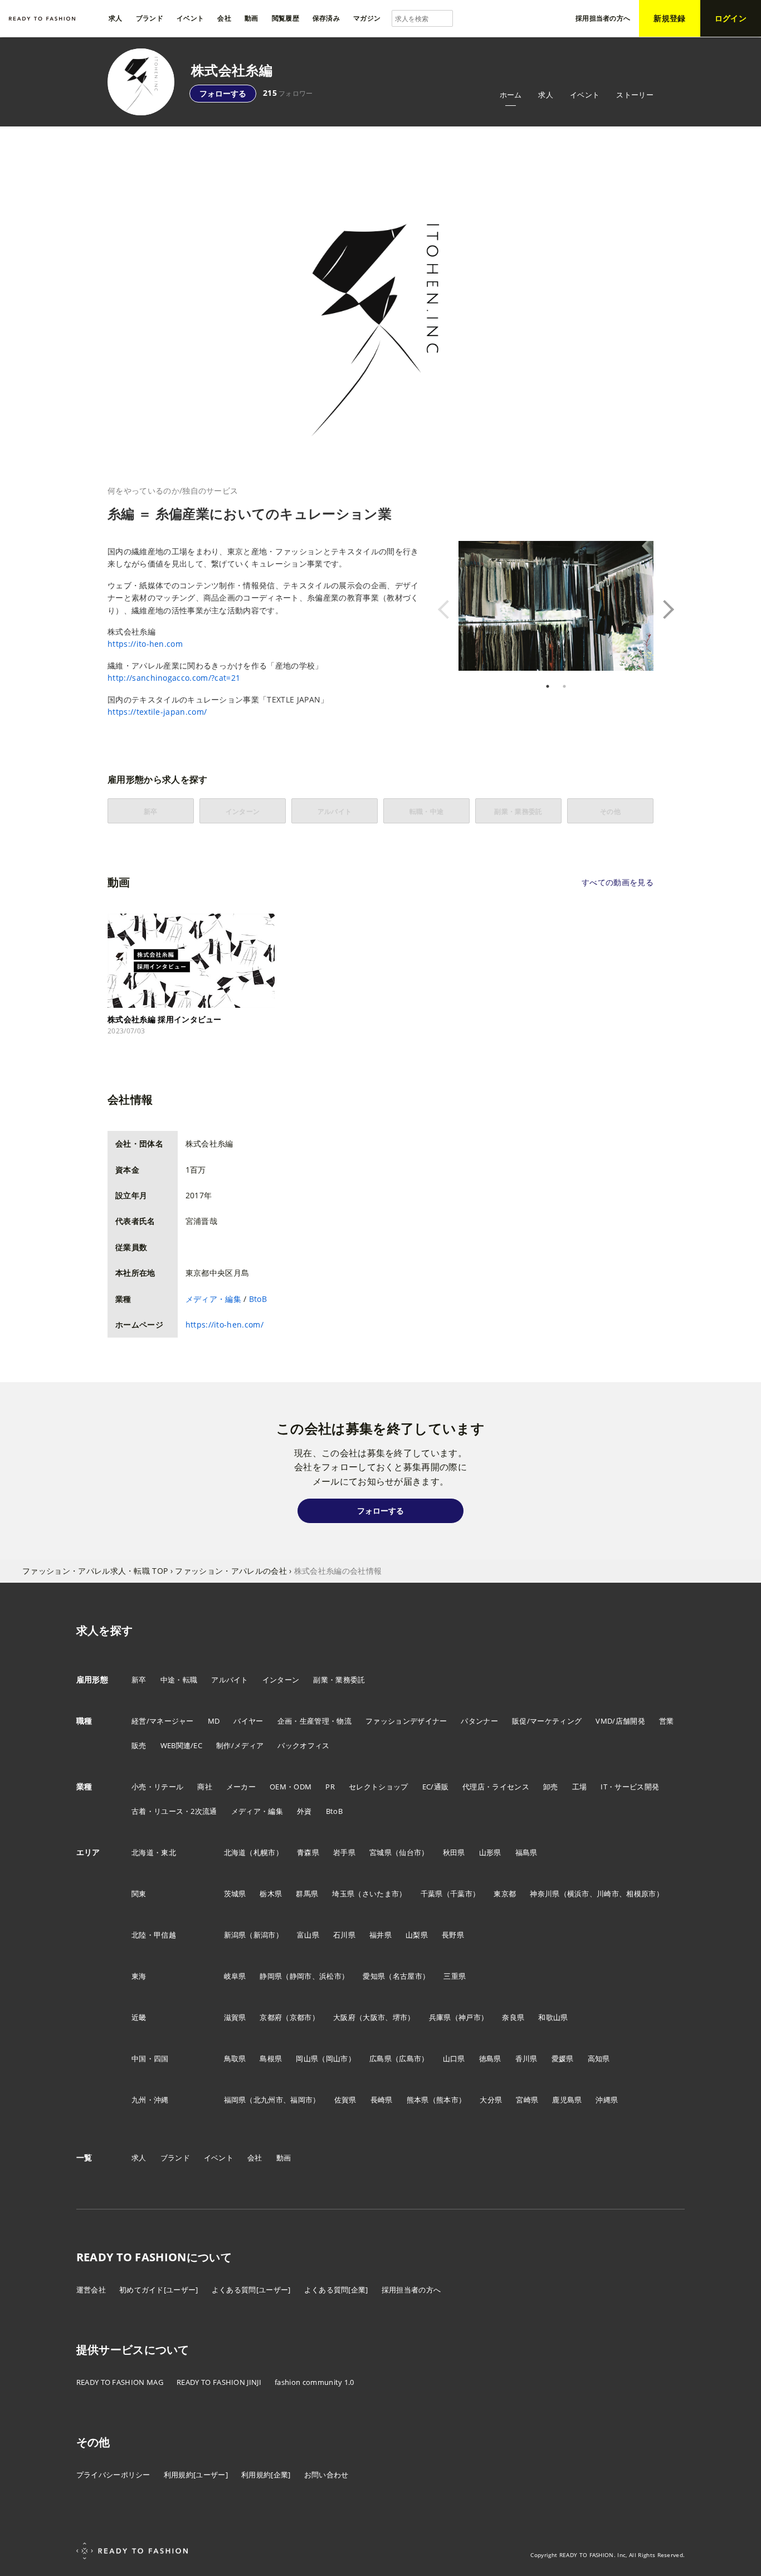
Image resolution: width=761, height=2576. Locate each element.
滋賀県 (235, 2017)
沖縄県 (607, 2100)
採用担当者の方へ (411, 2290)
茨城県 (235, 1894)
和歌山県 (553, 2017)
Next (662, 609)
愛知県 (374, 1976)
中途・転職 (179, 1680)
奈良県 (513, 2017)
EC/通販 (436, 1787)
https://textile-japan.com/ (157, 712)
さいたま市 (381, 1894)
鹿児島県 (567, 2100)
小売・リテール (157, 1787)
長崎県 (382, 2100)
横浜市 (578, 1894)
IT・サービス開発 (630, 1787)
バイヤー (248, 1721)
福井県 (380, 1935)
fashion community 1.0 (314, 2382)
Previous (450, 609)
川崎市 (608, 1894)
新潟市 (265, 1935)
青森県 (308, 1852)
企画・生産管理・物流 (314, 1721)
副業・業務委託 (339, 1680)
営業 (667, 1721)
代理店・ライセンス (496, 1787)
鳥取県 (235, 2058)
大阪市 (374, 2017)
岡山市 (337, 2058)
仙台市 (410, 1852)
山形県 (490, 1852)
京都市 (301, 2017)
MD (214, 1721)
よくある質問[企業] (336, 2290)
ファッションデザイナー (406, 1721)
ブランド (175, 2158)
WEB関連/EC (182, 1745)
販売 (139, 1745)
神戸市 (470, 2017)
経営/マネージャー (163, 1721)
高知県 (599, 2058)
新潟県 (235, 1935)
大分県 (491, 2100)
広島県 (380, 2058)
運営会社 (91, 2290)
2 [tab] (564, 686)
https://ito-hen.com (145, 644)
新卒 (139, 1680)
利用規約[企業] (266, 2475)
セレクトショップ (379, 1787)
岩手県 (344, 1852)
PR (330, 1787)
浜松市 (330, 1976)
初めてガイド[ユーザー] (159, 2290)
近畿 (139, 2017)
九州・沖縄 (150, 2100)
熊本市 (447, 2100)
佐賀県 (345, 2100)
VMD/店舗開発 (620, 1721)
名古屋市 (408, 1976)
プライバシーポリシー (113, 2475)
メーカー (241, 1787)
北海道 (235, 1852)
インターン (281, 1680)
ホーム (511, 95)
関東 (139, 1894)
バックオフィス (303, 1745)
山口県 (454, 2058)
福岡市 (301, 2100)
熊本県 (418, 2100)
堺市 (400, 2017)
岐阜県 (235, 1976)
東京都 (505, 1894)
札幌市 (265, 1852)
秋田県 (454, 1852)
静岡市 (301, 1976)
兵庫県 (440, 2017)
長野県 (453, 1935)
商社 (205, 1787)
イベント (585, 95)
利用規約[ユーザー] (196, 2475)
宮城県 (380, 1852)
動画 (284, 2158)
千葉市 (461, 1894)
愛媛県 (563, 2058)
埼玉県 (343, 1894)
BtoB (258, 1299)
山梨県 (417, 1935)
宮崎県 (527, 2100)
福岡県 (235, 2100)
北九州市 (268, 2100)
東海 (139, 1976)
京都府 (271, 2017)
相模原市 (641, 1894)
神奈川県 (545, 1894)
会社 (255, 2158)
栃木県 (271, 1894)
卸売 (551, 1787)
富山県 (308, 1935)
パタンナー (479, 1721)
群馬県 (307, 1894)
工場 (580, 1787)
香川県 (526, 2058)
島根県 (271, 2058)
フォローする (223, 93)
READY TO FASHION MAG (120, 2382)
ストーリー (635, 95)
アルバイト (230, 1680)
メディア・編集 (213, 1299)
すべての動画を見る (618, 882)
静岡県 (271, 1976)
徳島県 (490, 2058)
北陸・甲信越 (154, 1935)
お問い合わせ (326, 2475)
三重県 (455, 1976)
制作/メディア (240, 1745)
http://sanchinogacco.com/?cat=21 (174, 678)
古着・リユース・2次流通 (174, 1811)
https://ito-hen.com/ (225, 1324)
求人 (546, 95)
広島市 (410, 2058)
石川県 (344, 1935)
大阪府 (344, 2017)
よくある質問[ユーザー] (251, 2290)
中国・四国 (150, 2058)
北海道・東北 (154, 1852)
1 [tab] (548, 686)
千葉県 (432, 1894)
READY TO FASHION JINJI (219, 2382)
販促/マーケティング (547, 1721)
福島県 (526, 1852)
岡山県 (307, 2058)
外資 (304, 1811)
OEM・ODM (291, 1787)
